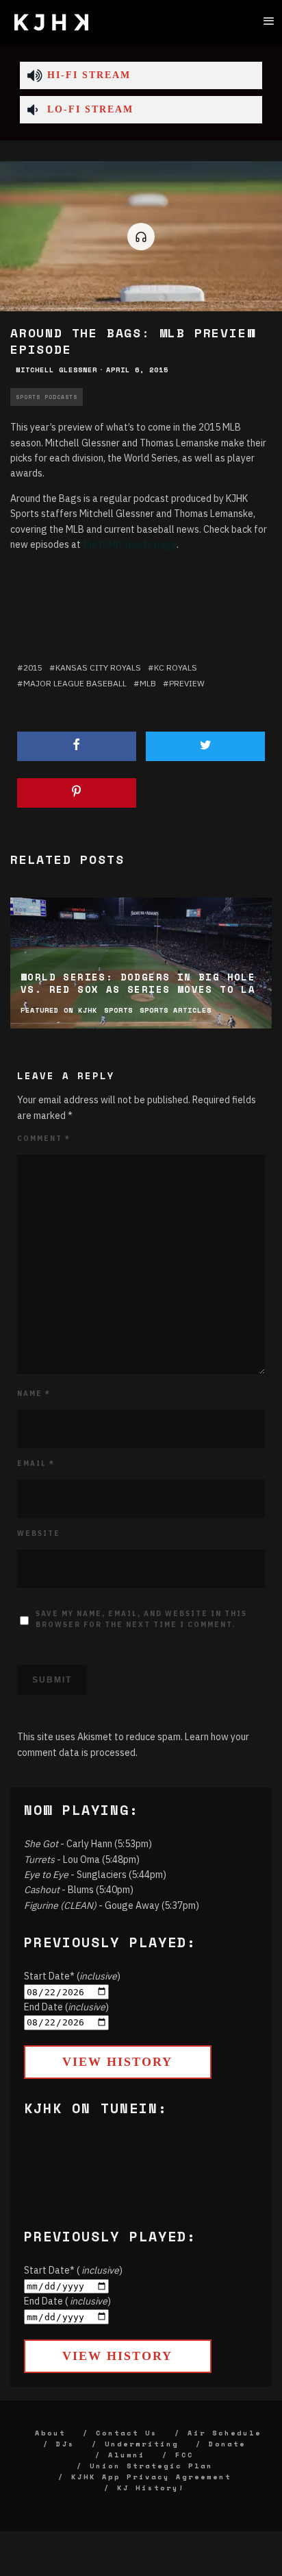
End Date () (66, 2007)
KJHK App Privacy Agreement (151, 2477)
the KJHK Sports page (130, 544)
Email (36, 1464)
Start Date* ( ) (73, 2270)
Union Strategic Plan (151, 2466)
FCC (184, 2455)
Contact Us (127, 2433)
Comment (44, 1139)
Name (34, 1394)
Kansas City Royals (98, 667)
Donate (227, 2444)
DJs (65, 2444)
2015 (33, 667)
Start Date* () (72, 1976)
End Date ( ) (67, 2301)
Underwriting (142, 2444)
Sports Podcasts (47, 397)
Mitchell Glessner (56, 370)
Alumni (127, 2455)
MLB (148, 683)
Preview (187, 683)
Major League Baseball (75, 683)
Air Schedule (225, 2433)
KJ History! (151, 2488)
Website (39, 1533)
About (50, 2433)
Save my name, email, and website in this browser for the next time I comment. (141, 1619)
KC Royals (176, 667)
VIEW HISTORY (117, 2062)
